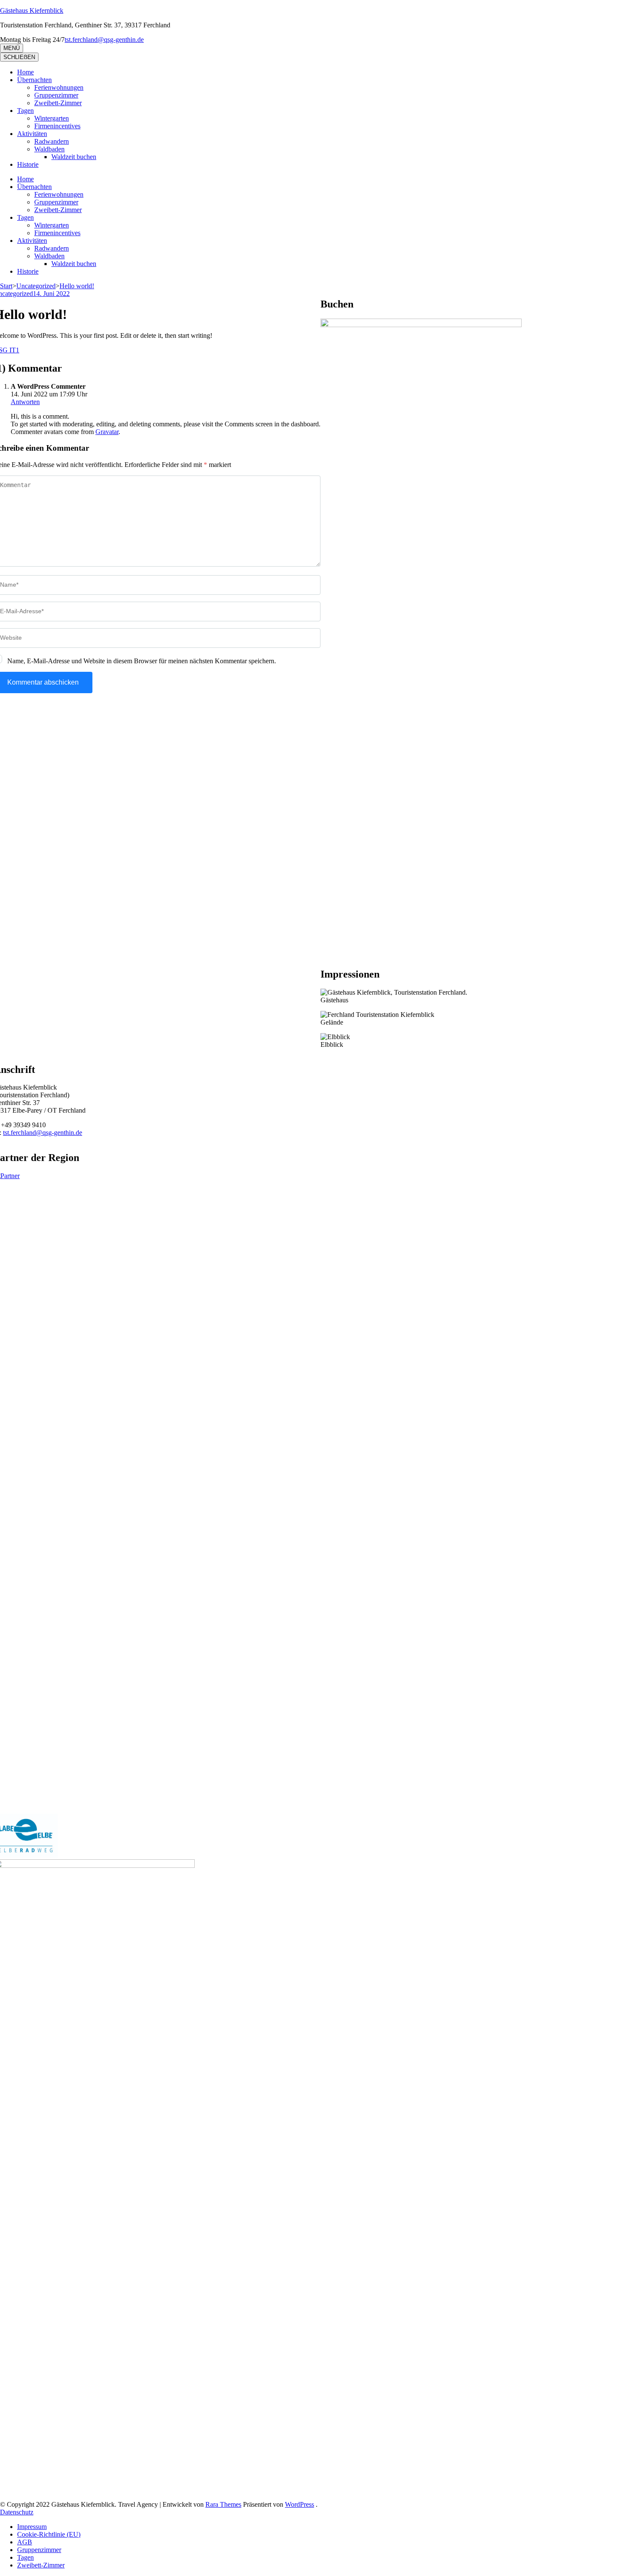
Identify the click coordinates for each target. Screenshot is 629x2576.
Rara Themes (223, 2504)
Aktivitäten (32, 134)
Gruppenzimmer (56, 95)
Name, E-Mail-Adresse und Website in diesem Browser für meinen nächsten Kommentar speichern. (142, 661)
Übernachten (34, 80)
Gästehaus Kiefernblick (32, 10)
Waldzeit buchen (74, 157)
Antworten (25, 402)
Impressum (32, 2527)
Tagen (25, 111)
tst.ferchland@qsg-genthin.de (43, 1133)
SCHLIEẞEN (19, 57)
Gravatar (107, 432)
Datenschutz (17, 2512)
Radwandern (52, 141)
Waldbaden (49, 149)
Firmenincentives (57, 126)
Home (25, 72)
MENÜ (12, 48)
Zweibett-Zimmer (58, 103)
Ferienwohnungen (59, 87)
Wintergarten (52, 118)
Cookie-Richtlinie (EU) (49, 2534)
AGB (25, 2542)
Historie (28, 164)
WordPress (300, 2504)
